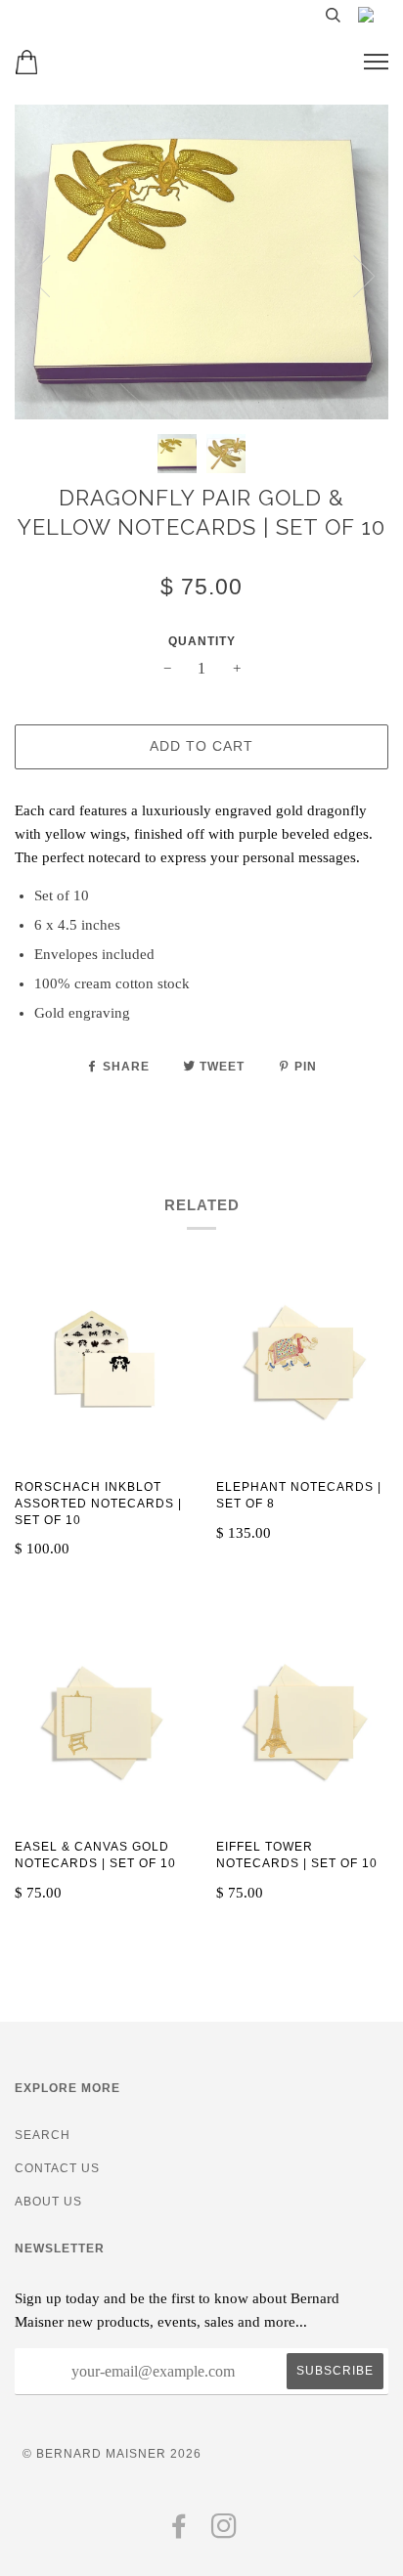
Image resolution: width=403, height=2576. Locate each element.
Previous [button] (39, 277)
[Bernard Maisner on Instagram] (224, 2532)
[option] (201, 262)
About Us (48, 2202)
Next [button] (364, 277)
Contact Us (57, 2168)
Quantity (202, 641)
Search (43, 2135)
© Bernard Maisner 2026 (112, 2454)
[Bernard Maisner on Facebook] (179, 2532)
